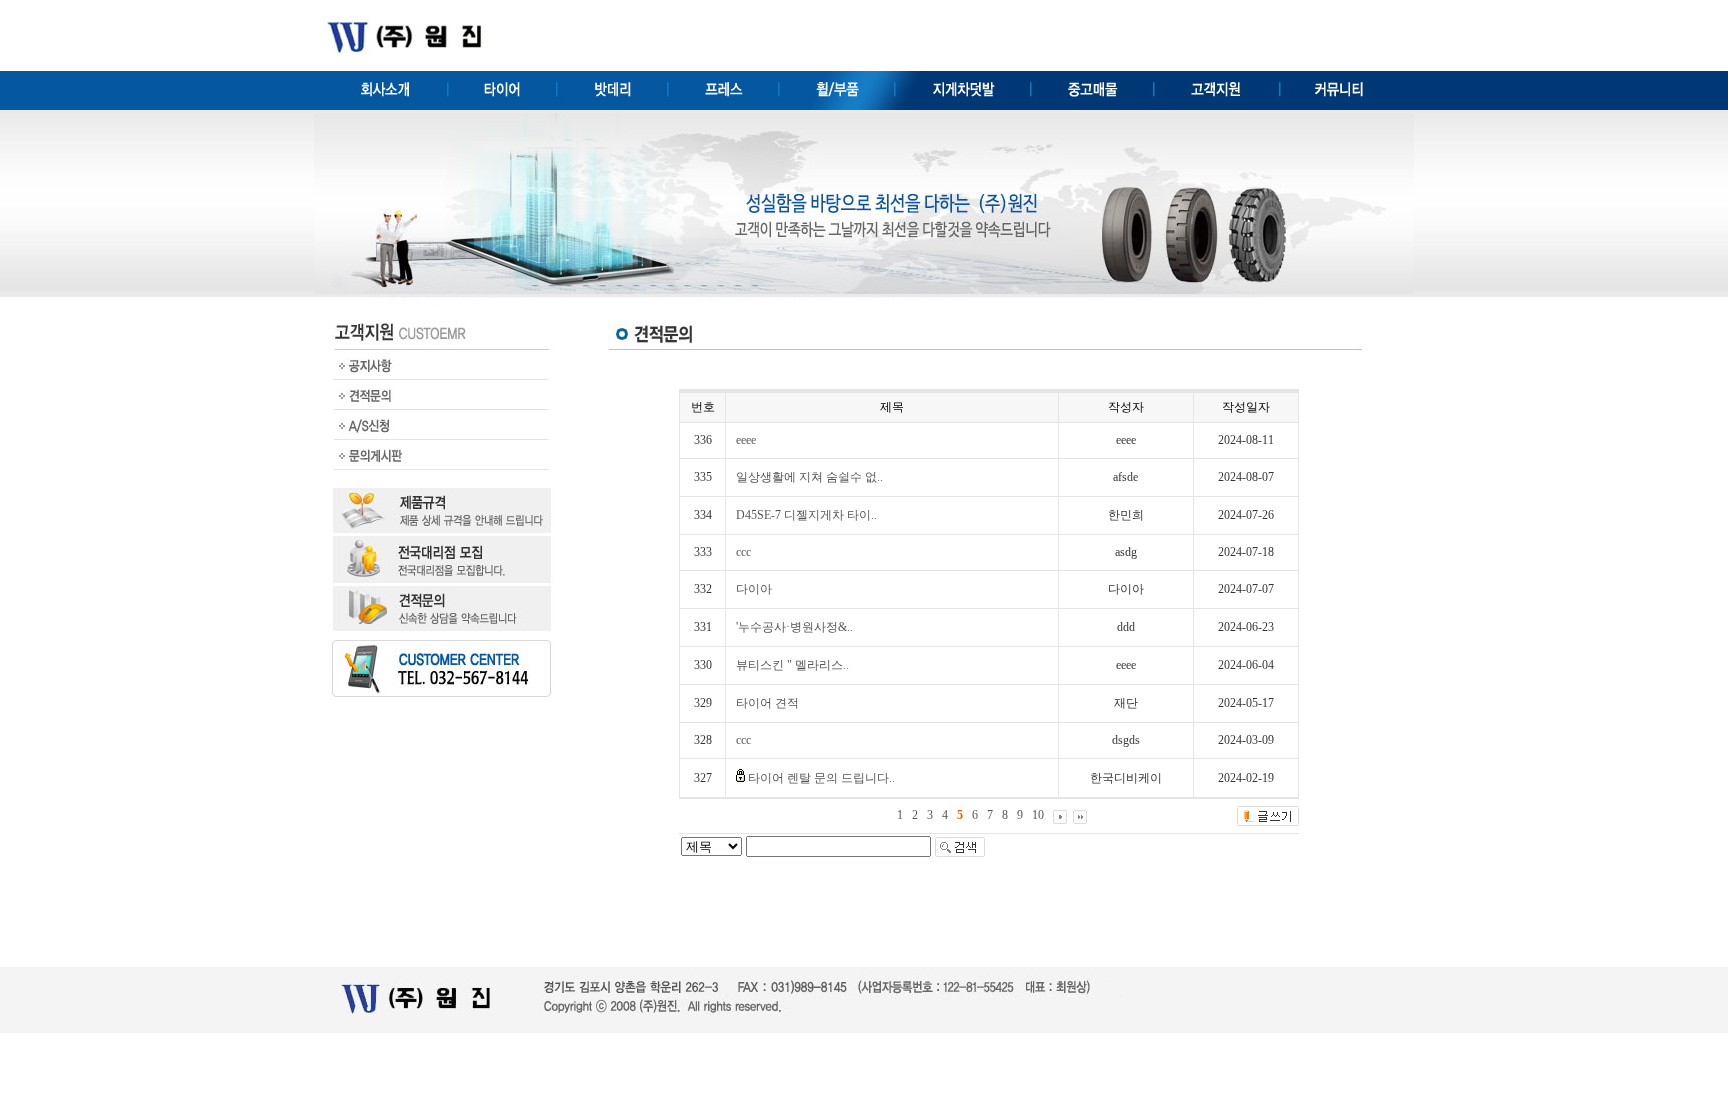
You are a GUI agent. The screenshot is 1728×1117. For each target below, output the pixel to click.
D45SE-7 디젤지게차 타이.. (806, 515)
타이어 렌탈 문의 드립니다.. (821, 778)
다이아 (754, 589)
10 (1038, 815)
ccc (743, 552)
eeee (746, 440)
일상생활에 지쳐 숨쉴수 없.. (809, 477)
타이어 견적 (767, 703)
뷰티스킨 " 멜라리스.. (792, 665)
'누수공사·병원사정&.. (794, 627)
